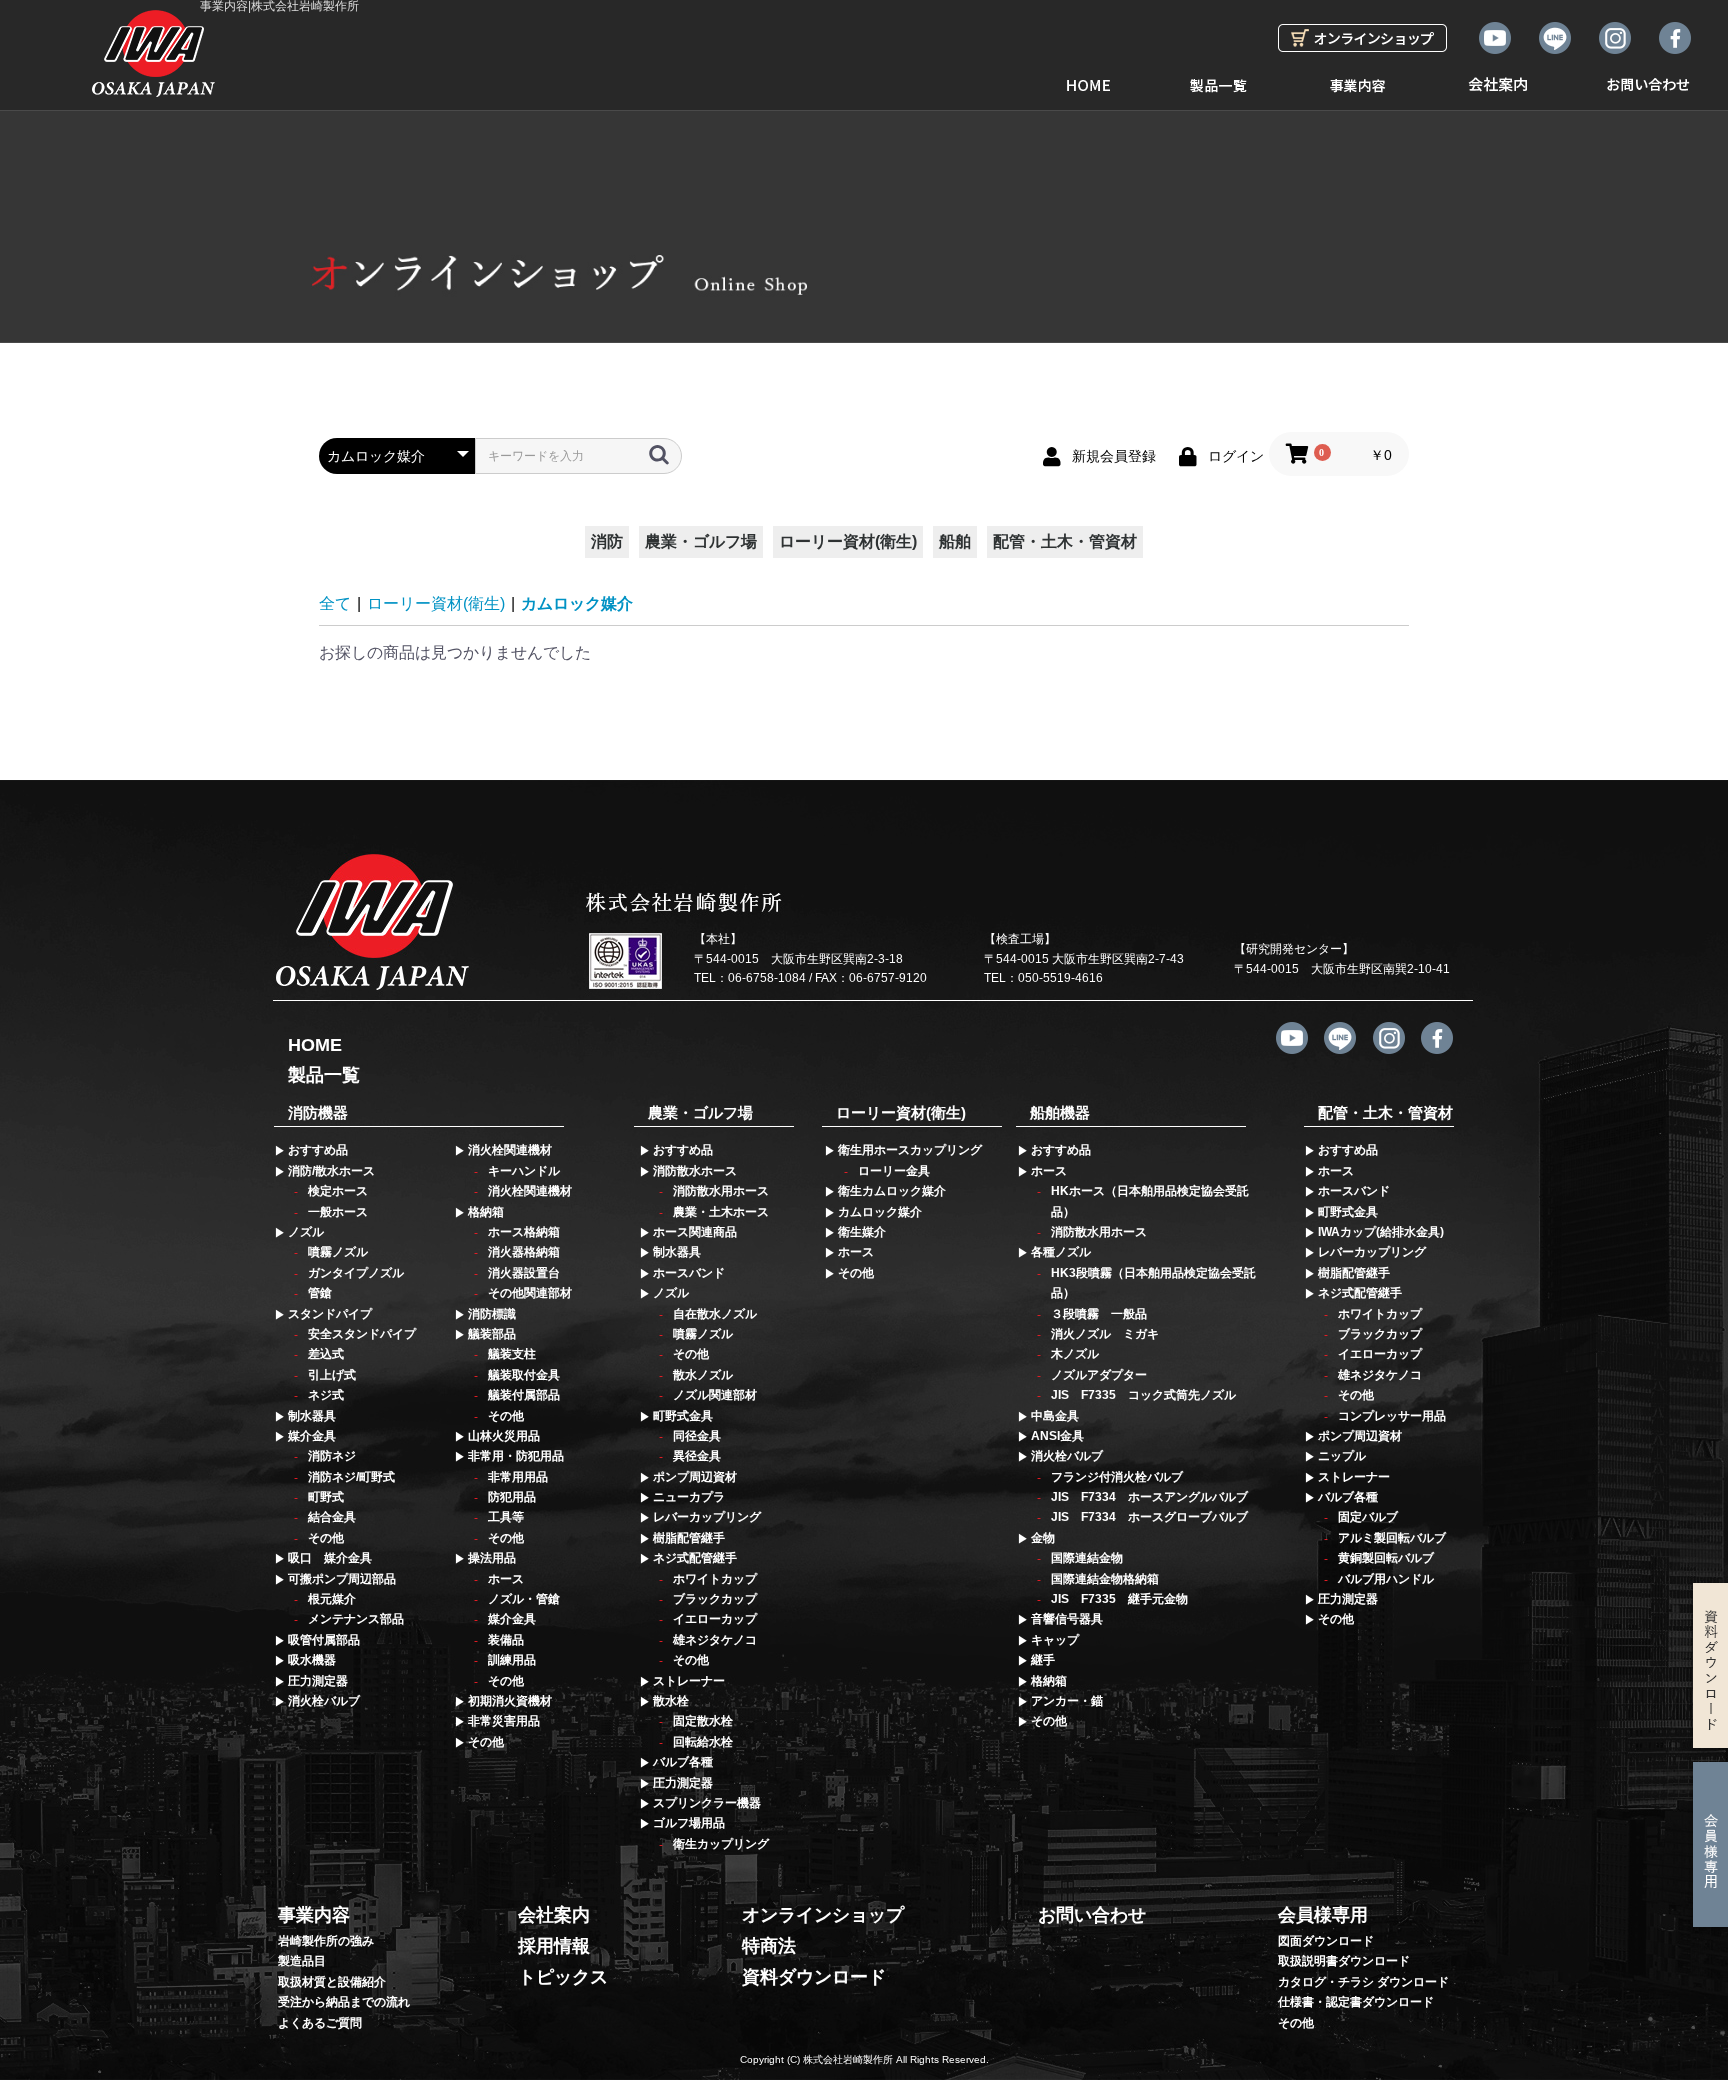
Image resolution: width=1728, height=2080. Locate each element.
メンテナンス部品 (356, 1619)
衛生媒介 (862, 1232)
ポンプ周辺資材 (695, 1477)
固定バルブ (1368, 1517)
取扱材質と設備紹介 (332, 1982)
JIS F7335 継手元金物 (1119, 1599)
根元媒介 (332, 1599)
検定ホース (338, 1191)
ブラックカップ (715, 1599)
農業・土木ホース (721, 1212)
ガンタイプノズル (356, 1273)
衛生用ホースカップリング (910, 1150)
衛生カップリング (721, 1844)
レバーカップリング (707, 1517)
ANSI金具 (1057, 1436)
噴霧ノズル (338, 1252)
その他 (326, 1538)
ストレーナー (689, 1681)
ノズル (306, 1232)
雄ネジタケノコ (715, 1640)
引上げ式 (332, 1375)
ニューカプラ (689, 1497)
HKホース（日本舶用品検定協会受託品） (1150, 1201)
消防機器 (318, 1112)
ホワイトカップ (715, 1579)
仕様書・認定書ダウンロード (1356, 2002)
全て (335, 603)
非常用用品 (518, 1477)
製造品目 (302, 1961)
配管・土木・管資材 (1065, 541)
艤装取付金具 (524, 1375)
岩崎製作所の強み (326, 1941)
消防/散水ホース (331, 1171)
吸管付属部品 (324, 1640)
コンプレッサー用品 (1392, 1416)
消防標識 (492, 1314)
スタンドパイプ (330, 1314)
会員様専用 (1323, 1915)
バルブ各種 (683, 1762)
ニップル (1342, 1456)
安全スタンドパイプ (362, 1334)
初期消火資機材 (510, 1701)
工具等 (506, 1517)
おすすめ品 (318, 1150)
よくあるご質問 (320, 2023)
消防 (607, 541)
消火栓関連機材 (510, 1150)
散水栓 (671, 1701)
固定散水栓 (703, 1721)
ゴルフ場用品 (689, 1823)
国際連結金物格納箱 (1105, 1579)
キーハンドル (524, 1171)
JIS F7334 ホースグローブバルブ (1149, 1517)
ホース (506, 1579)
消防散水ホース (695, 1171)
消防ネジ (332, 1456)
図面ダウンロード (1326, 1941)
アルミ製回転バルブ (1392, 1538)
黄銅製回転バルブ (1386, 1558)
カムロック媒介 (577, 603)
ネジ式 (326, 1395)
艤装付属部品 (524, 1395)
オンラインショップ (823, 1915)
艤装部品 (492, 1334)
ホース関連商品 (695, 1232)
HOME (1088, 77)
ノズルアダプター (1099, 1375)
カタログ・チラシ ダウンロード (1363, 1982)
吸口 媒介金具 (330, 1558)
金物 (1043, 1538)
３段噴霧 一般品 (1099, 1314)
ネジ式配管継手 (695, 1558)
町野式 (326, 1497)
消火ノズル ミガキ (1105, 1334)
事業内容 (1358, 77)
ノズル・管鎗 (524, 1599)
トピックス (563, 1977)
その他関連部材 (530, 1293)
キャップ (1055, 1640)
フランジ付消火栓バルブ (1117, 1477)
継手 (1043, 1660)
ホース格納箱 (524, 1232)
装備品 (506, 1640)
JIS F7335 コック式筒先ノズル (1143, 1395)
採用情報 (554, 1946)
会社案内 (1498, 77)
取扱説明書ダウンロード (1344, 1961)
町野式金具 (683, 1416)
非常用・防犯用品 (516, 1456)
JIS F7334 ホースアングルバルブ (1149, 1497)
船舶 (955, 541)
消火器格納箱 (524, 1252)
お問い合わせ (1648, 77)
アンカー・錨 (1067, 1701)
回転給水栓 (703, 1742)
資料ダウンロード (814, 1977)
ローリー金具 (894, 1171)
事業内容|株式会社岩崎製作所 (279, 6)
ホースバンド (689, 1273)
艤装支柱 (512, 1354)
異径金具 (697, 1456)
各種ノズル (1061, 1252)
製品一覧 (1218, 77)
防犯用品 (512, 1497)
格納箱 (486, 1212)
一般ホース (338, 1212)
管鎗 (320, 1293)
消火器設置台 (524, 1273)
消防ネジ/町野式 (351, 1477)
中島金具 (1055, 1416)
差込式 (326, 1354)
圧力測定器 (318, 1681)
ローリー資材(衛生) (848, 541)
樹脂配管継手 (689, 1538)
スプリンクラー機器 (707, 1803)
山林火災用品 (504, 1436)
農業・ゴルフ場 (701, 541)
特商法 (769, 1946)
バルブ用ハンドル (1386, 1579)
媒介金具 (312, 1436)
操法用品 (492, 1558)
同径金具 (697, 1436)
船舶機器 (1060, 1112)
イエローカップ (715, 1619)
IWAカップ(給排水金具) (1381, 1232)
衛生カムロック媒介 (892, 1191)
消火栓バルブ (324, 1701)
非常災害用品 (504, 1721)
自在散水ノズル (715, 1314)
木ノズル (1075, 1354)
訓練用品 (512, 1660)
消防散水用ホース (721, 1191)
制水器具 (312, 1416)
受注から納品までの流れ (344, 2002)
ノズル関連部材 (715, 1395)
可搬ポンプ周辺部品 (342, 1579)
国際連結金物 (1087, 1558)
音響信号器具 (1067, 1619)
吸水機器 (312, 1660)
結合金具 (332, 1517)
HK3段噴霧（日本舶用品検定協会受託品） (1153, 1283)
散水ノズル (703, 1375)
